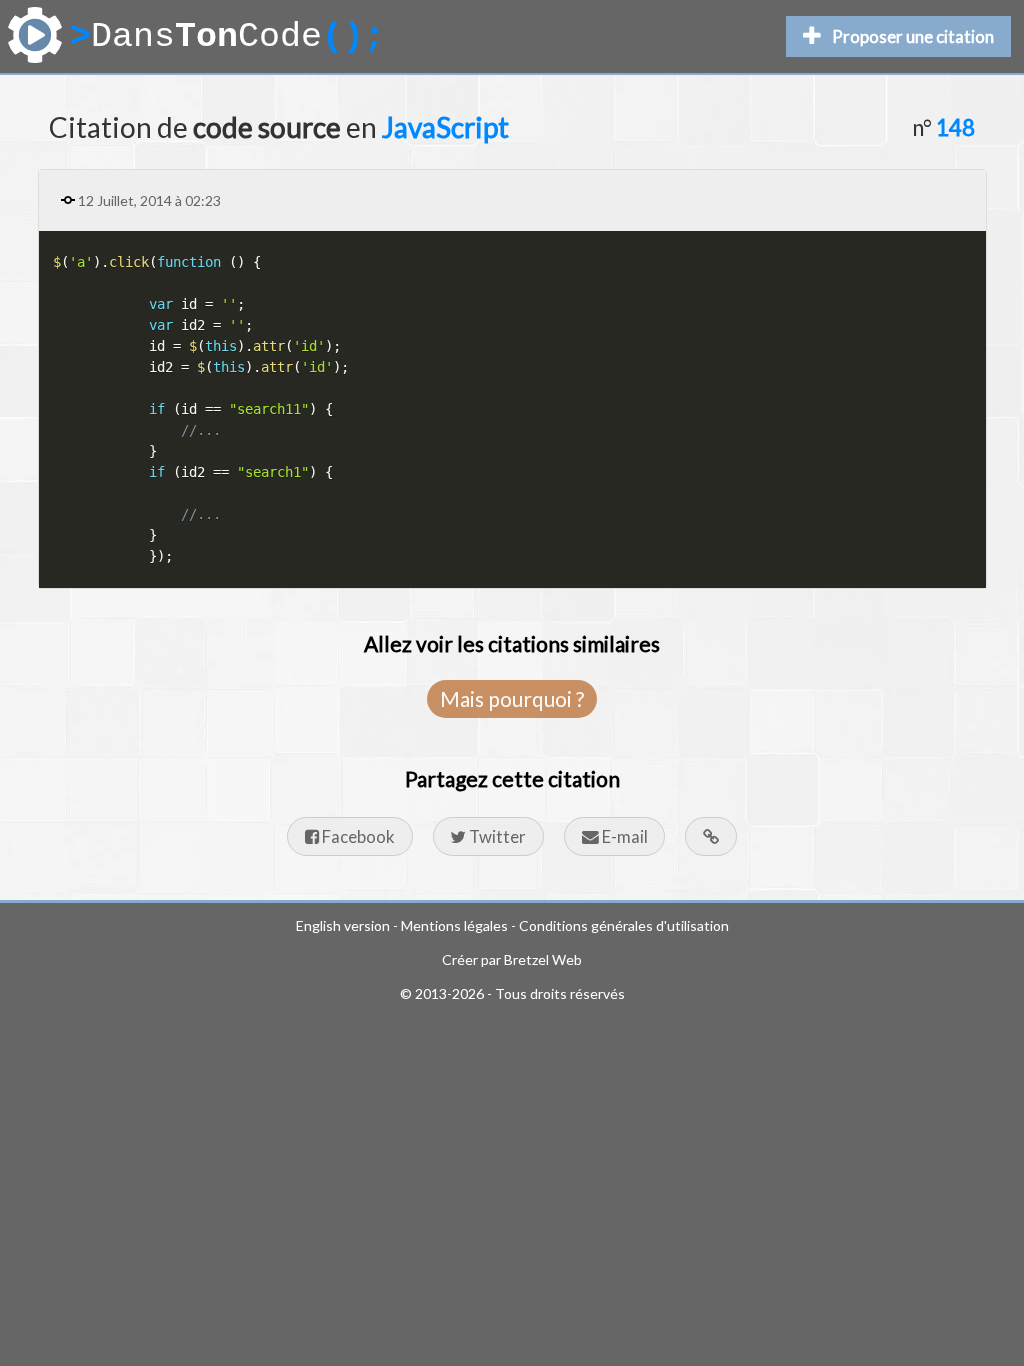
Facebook (357, 836)
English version (343, 925)
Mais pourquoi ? (512, 698)
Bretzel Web (543, 959)
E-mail (623, 836)
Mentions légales (454, 925)
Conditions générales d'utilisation (624, 925)
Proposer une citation (913, 36)
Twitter (496, 836)
